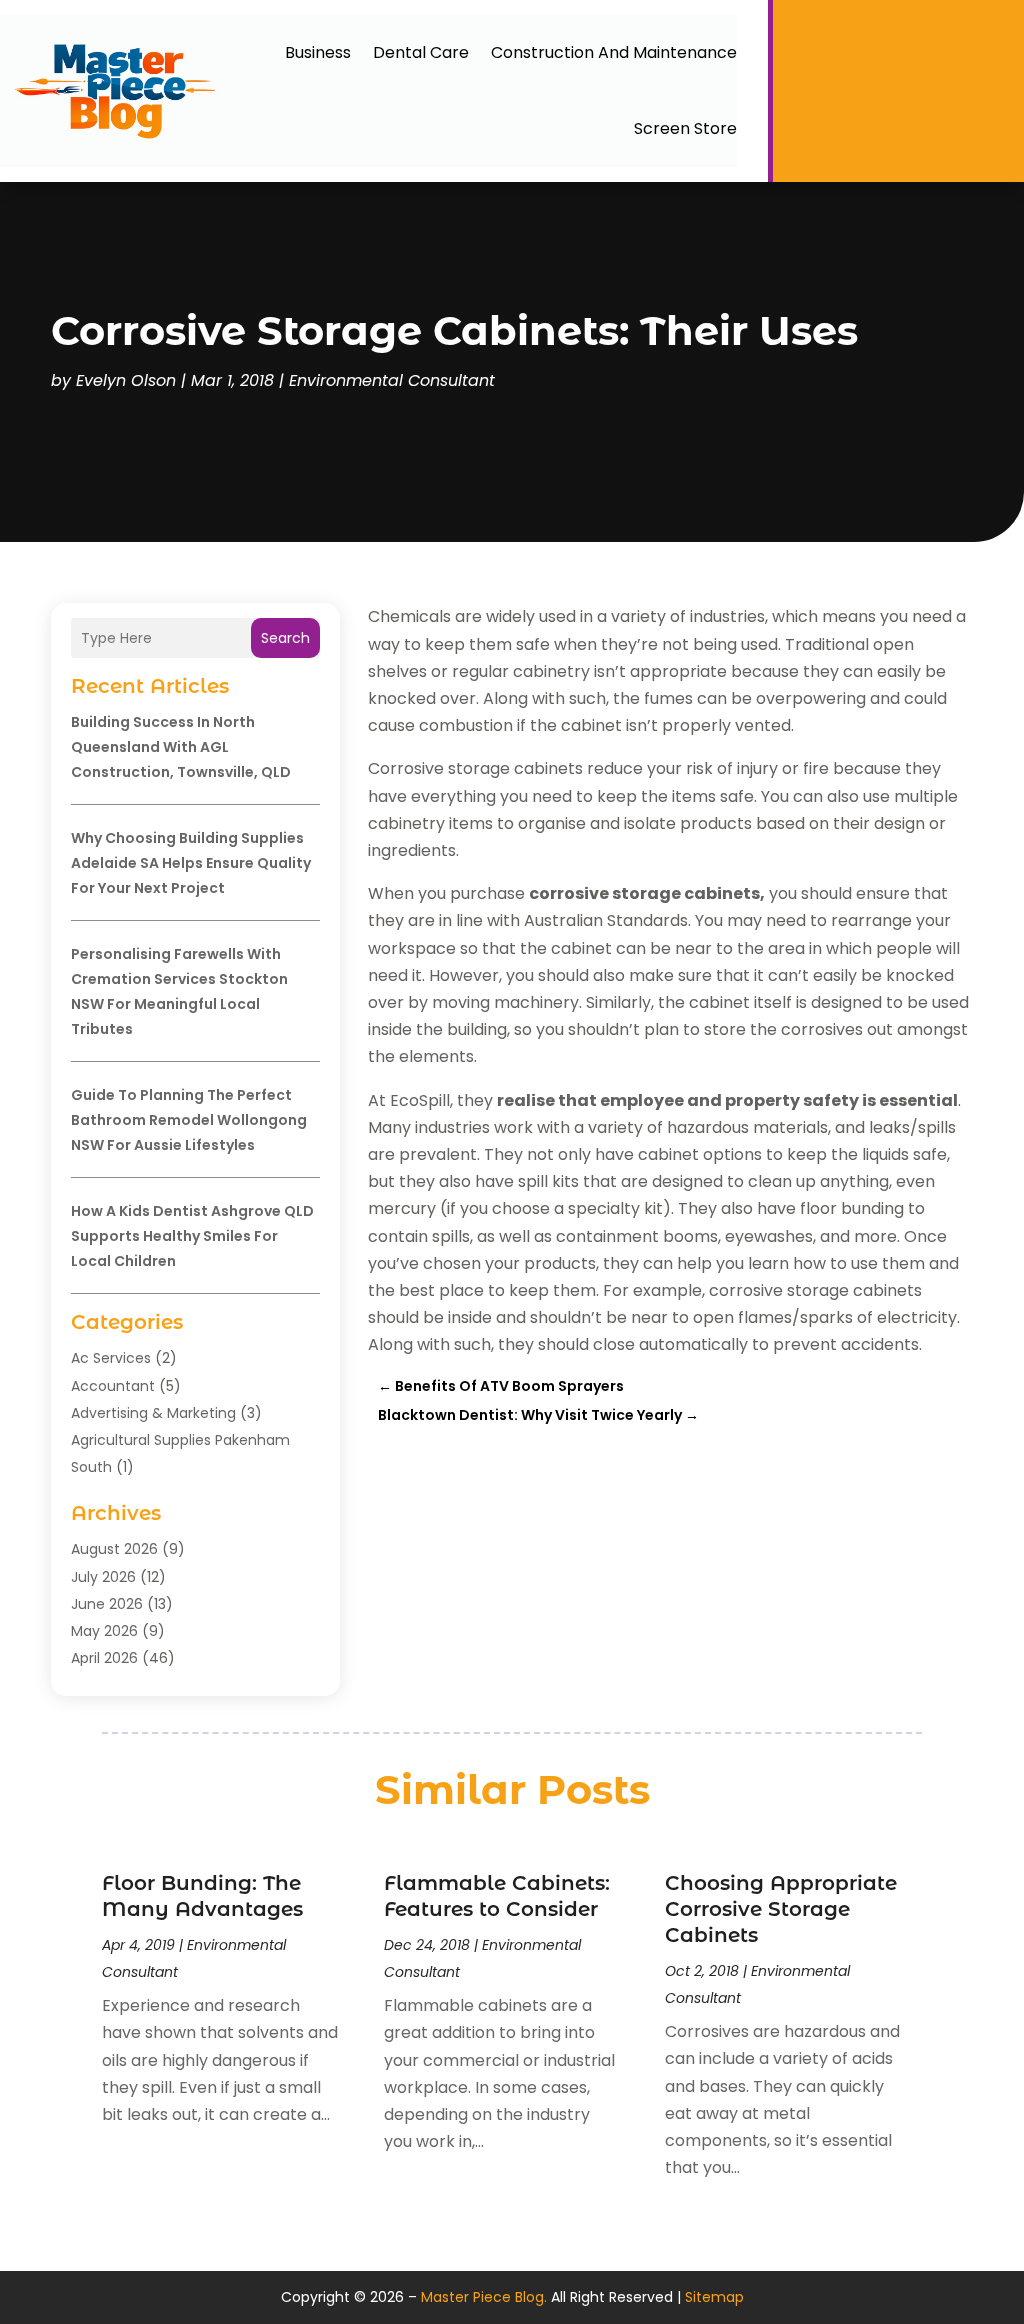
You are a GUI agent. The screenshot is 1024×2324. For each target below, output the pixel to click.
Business (318, 52)
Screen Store (685, 128)
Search (285, 638)
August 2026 (114, 1549)
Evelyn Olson (126, 380)
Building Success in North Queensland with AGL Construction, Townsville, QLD (181, 747)
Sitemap (714, 2297)
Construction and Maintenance (614, 52)
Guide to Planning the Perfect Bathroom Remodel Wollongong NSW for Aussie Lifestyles (189, 1120)
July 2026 (103, 1577)
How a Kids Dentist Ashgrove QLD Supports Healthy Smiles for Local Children (192, 1236)
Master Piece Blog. (484, 2297)
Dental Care (421, 52)
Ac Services (111, 1358)
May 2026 (104, 1631)
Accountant (113, 1386)
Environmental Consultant (392, 380)
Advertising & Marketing (153, 1413)
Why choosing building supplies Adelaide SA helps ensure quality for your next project (191, 863)
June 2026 (107, 1604)
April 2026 (104, 1658)
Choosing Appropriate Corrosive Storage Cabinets (781, 1909)
